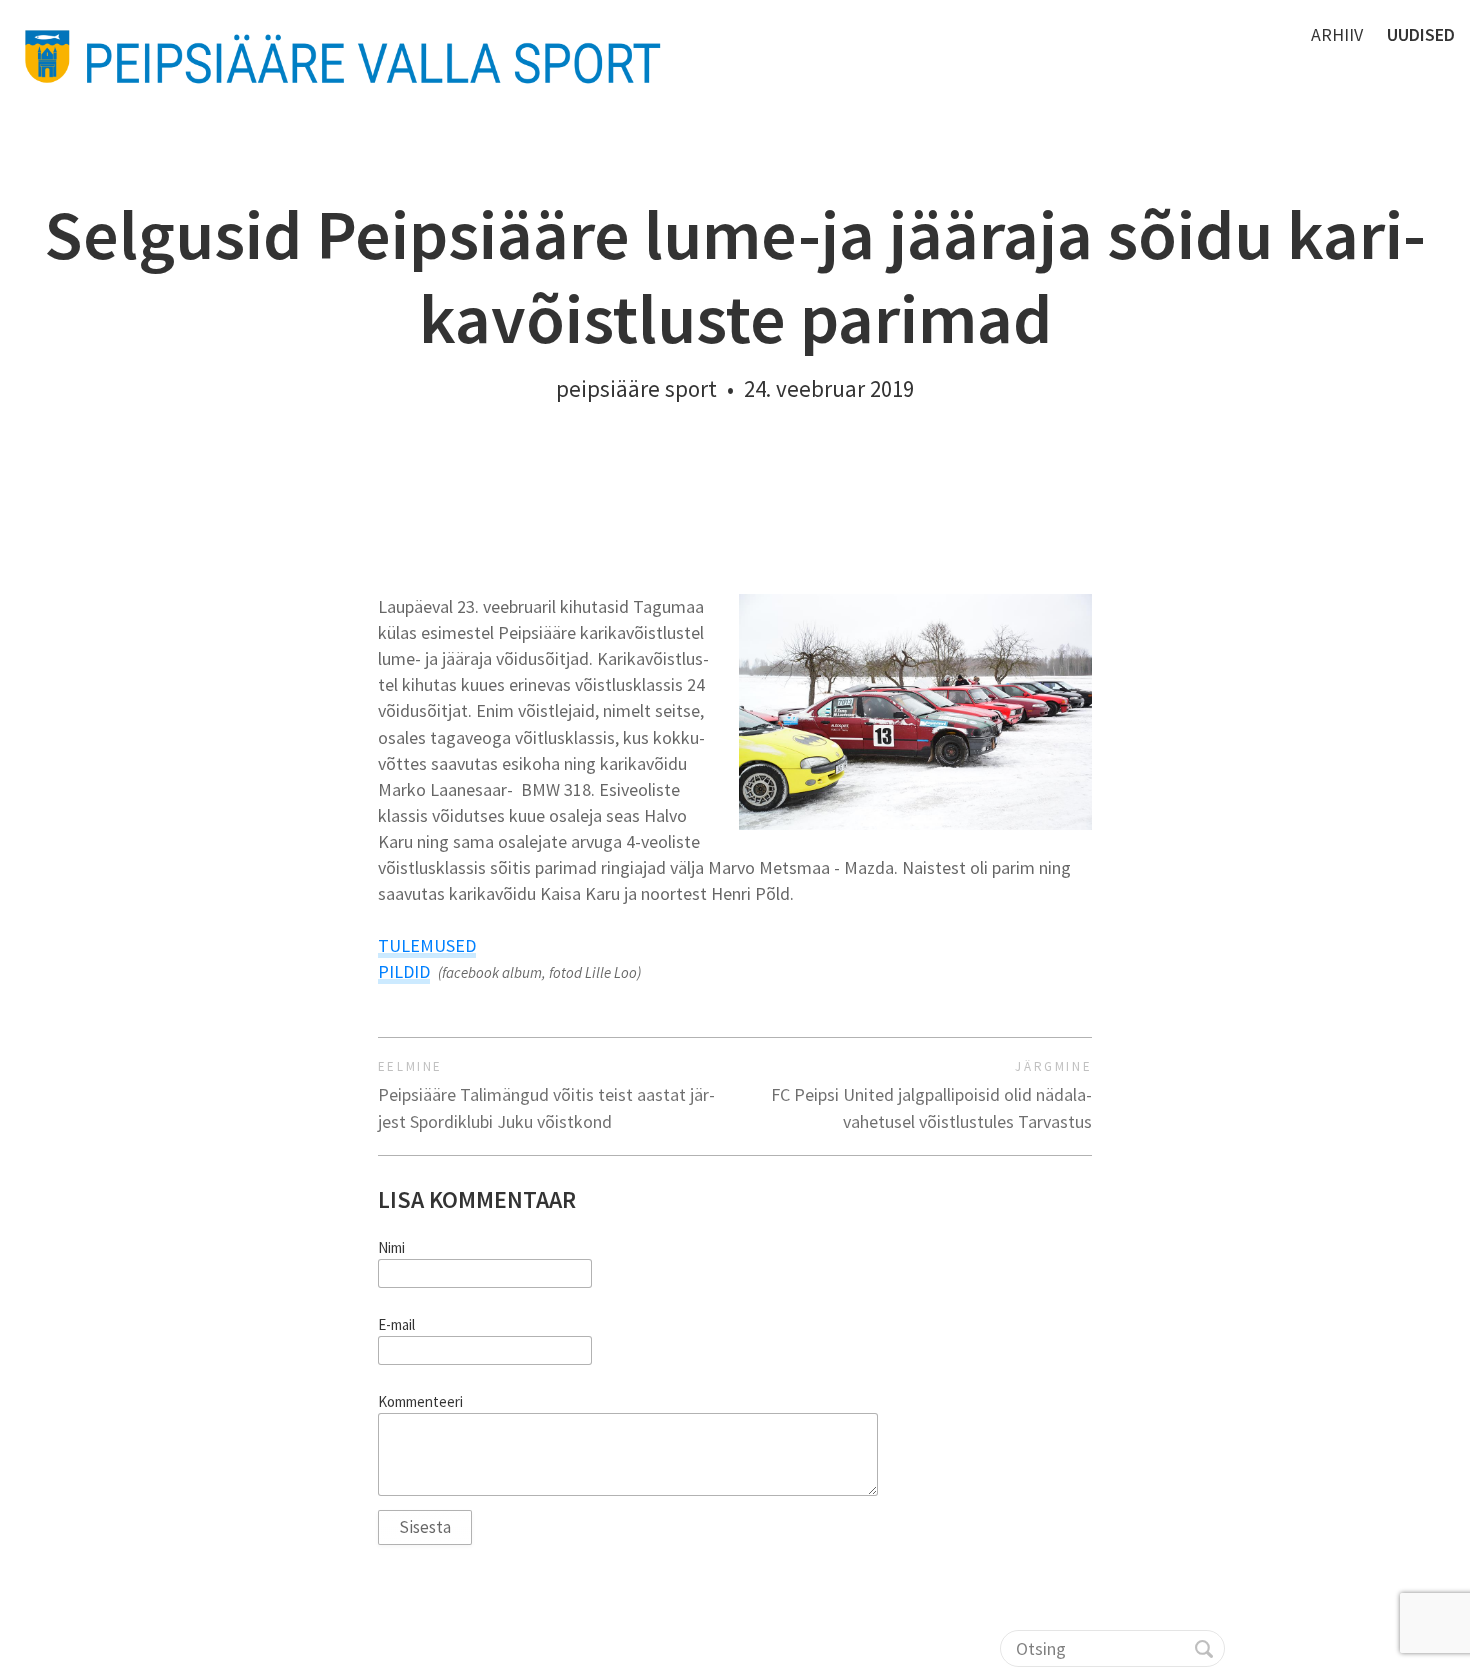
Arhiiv (1337, 34)
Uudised (1421, 34)
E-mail (396, 1325)
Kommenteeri (420, 1402)
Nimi (391, 1248)
